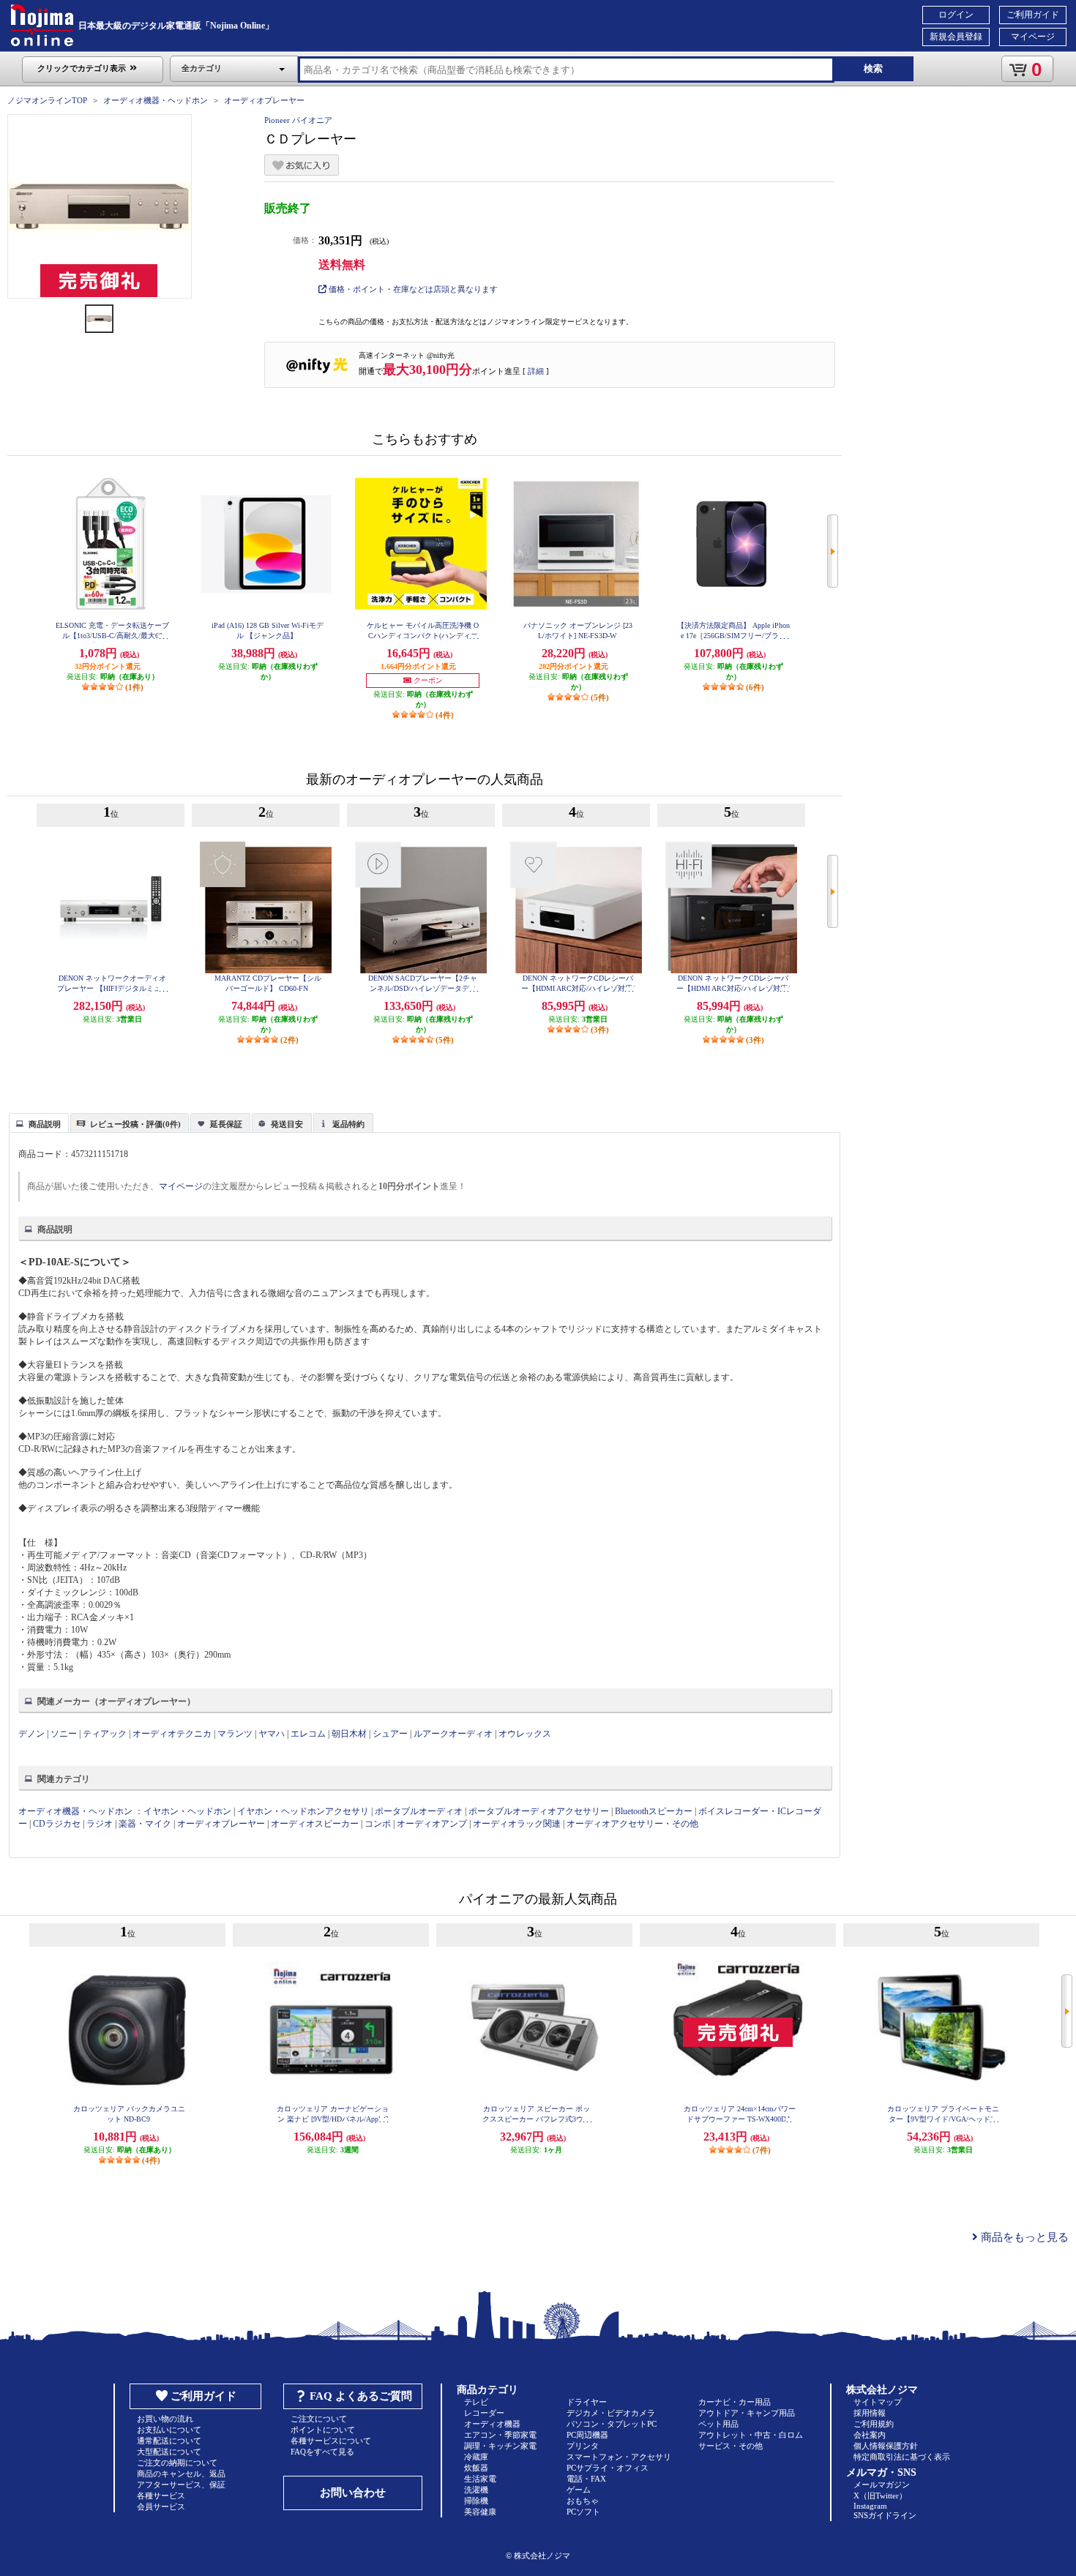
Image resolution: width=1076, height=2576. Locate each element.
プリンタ (583, 2446)
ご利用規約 (874, 2424)
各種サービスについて (331, 2441)
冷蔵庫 (476, 2457)
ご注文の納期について (177, 2463)
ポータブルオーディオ (419, 1811)
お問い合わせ (353, 2493)
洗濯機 (476, 2490)
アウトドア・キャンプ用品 (747, 2413)
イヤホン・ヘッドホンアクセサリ (303, 1811)
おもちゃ (583, 2501)
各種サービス (161, 2495)
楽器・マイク (145, 1824)
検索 (873, 68)
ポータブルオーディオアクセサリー (539, 1811)
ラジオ (100, 1824)
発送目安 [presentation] (287, 1124)
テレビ (476, 2402)
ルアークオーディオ (453, 1734)
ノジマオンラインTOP (47, 100)
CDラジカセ (57, 1824)
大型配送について (169, 2452)
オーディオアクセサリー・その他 (632, 1824)
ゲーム (579, 2490)
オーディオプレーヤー (264, 100)
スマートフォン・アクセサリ (619, 2457)
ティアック (105, 1734)
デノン (31, 1734)
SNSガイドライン (885, 2515)
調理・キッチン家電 (500, 2446)
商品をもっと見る (1023, 2237)
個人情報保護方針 (886, 2446)
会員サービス (161, 2506)
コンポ (378, 1824)
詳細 (536, 371)
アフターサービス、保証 (181, 2485)
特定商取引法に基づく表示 (902, 2457)
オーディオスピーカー (315, 1824)
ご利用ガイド (1033, 15)
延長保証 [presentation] (226, 1124)
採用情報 (870, 2413)
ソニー (64, 1734)
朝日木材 (349, 1734)
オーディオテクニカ (172, 1734)
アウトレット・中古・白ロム (751, 2435)
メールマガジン (882, 2485)
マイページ (1033, 37)
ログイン (956, 15)
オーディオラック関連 (517, 1824)
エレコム (308, 1734)
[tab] (39, 1123)
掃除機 (476, 2501)
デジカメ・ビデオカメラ (611, 2413)
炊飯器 (476, 2468)
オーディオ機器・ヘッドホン (156, 100)
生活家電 (480, 2479)
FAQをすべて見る (322, 2452)
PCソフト (583, 2512)
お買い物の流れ (165, 2419)
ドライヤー (587, 2402)
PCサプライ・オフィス (608, 2468)
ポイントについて (323, 2430)
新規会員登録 (956, 37)
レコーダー (484, 2413)
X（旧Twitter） (880, 2495)
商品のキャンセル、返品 (181, 2474)
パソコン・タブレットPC (612, 2424)
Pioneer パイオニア (298, 120)
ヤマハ (272, 1734)
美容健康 (480, 2512)
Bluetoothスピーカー (654, 1811)
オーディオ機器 (492, 2424)
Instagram (870, 2506)
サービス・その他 (731, 2446)
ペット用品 (718, 2424)
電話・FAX (586, 2479)
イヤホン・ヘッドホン (187, 1811)
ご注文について (319, 2419)
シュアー (390, 1734)
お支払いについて (169, 2430)
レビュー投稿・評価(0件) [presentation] (135, 1124)
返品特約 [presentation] (348, 1124)
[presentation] (37, 1122)
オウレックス (525, 1734)
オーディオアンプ (432, 1824)
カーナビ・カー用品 (735, 2402)
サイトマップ (878, 2402)
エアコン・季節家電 (500, 2435)
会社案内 (870, 2435)
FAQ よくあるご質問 (361, 2396)
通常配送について (169, 2441)
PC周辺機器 (587, 2435)
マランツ (235, 1734)
